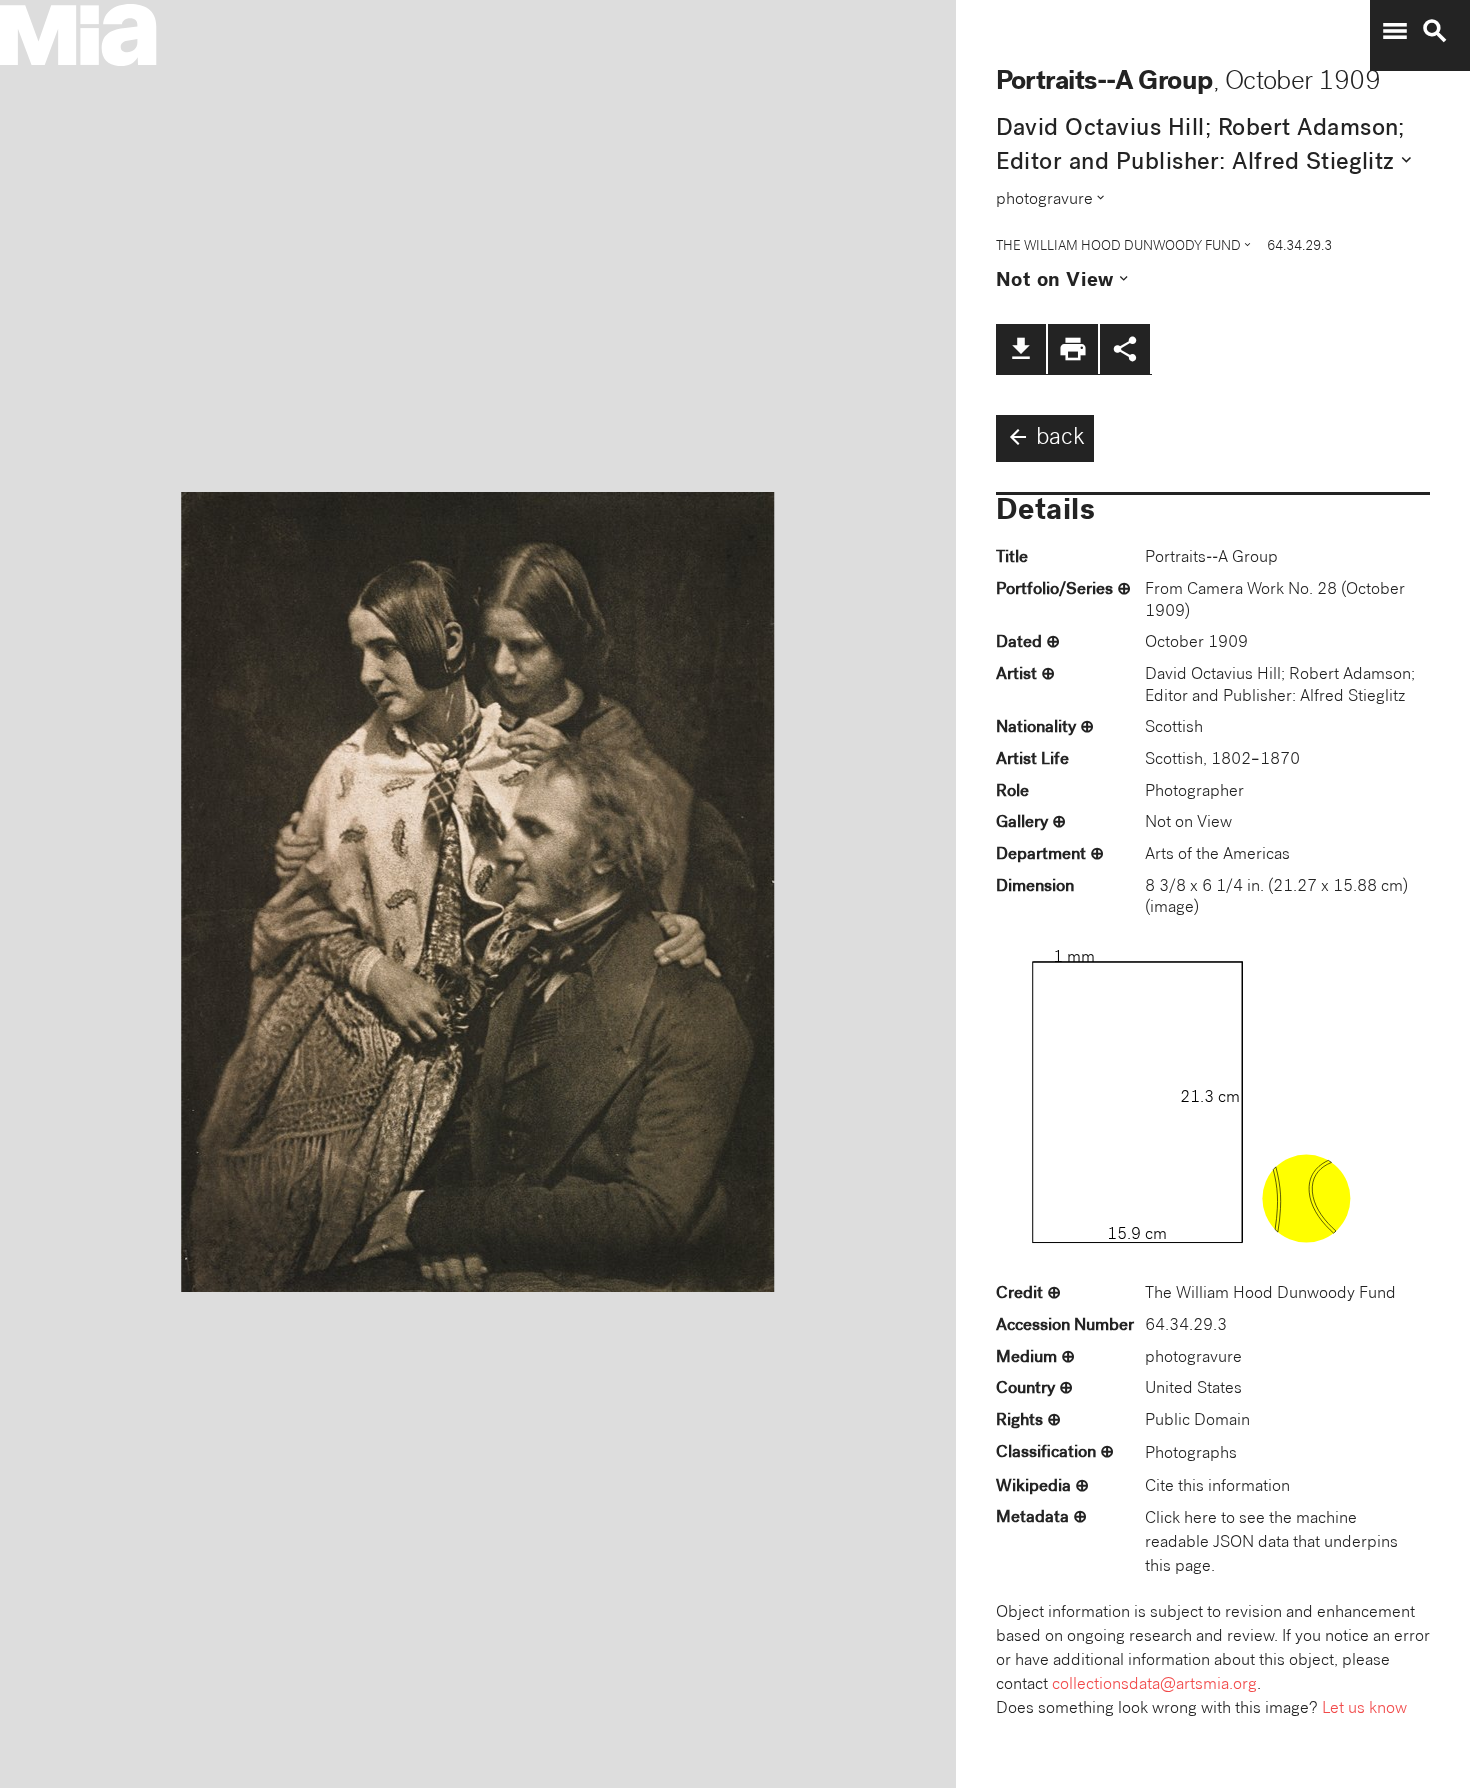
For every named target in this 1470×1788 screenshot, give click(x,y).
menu (1395, 31)
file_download (1021, 349)
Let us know (1364, 1709)
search (1435, 31)
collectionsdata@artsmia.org (1154, 1685)
